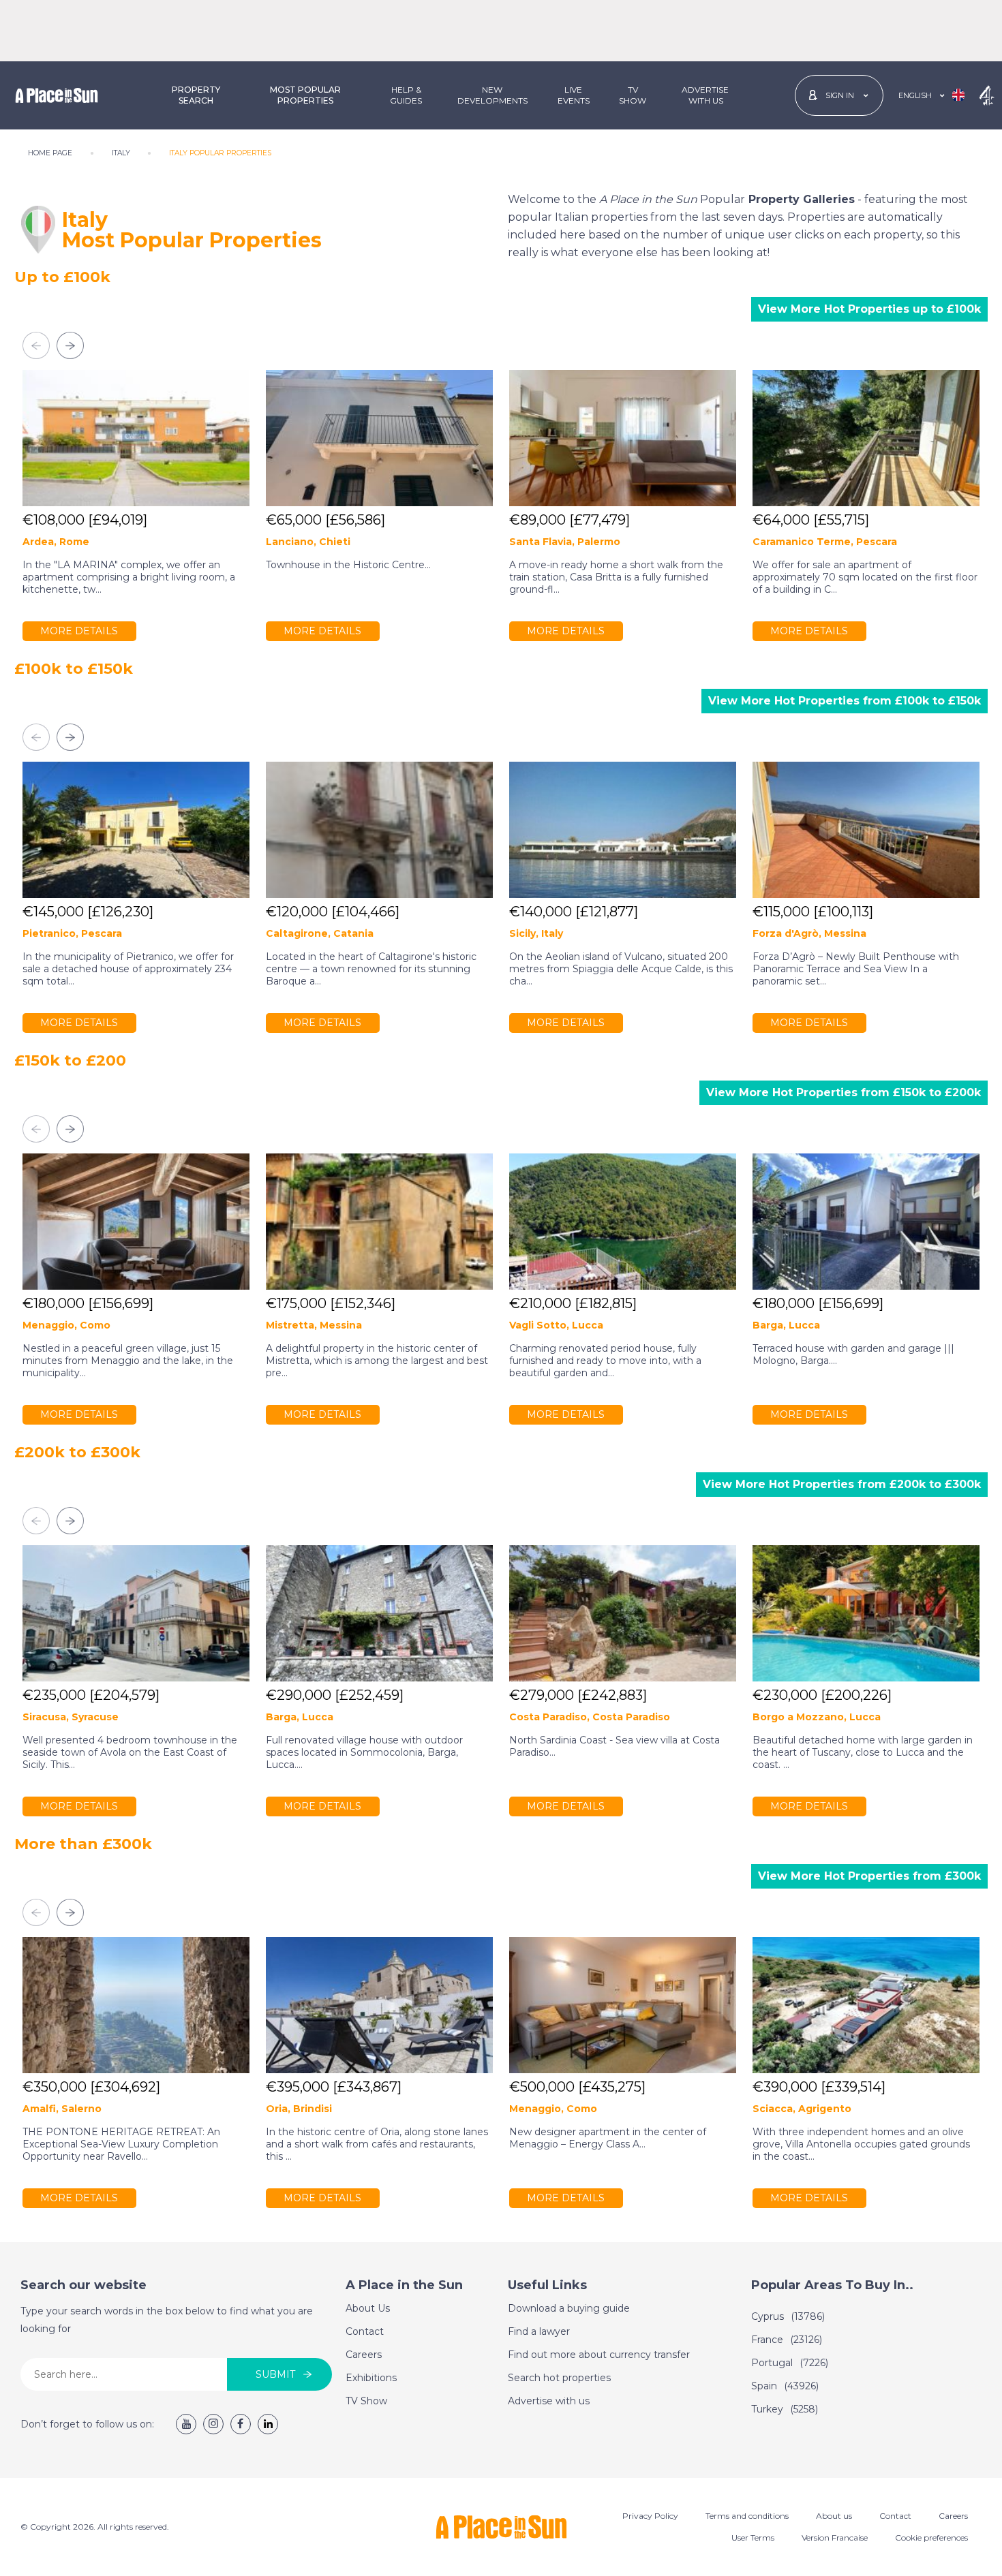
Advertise (705, 95)
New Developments (492, 95)
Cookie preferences (931, 2538)
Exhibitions (371, 2378)
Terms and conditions (747, 2516)
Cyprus (788, 2316)
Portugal (790, 2363)
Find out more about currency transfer (599, 2355)
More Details (79, 631)
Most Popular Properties (305, 95)
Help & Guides (406, 95)
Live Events (574, 95)
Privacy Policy (650, 2516)
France (787, 2340)
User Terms (753, 2538)
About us (834, 2516)
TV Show (633, 95)
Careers (364, 2355)
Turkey (785, 2409)
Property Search (196, 95)
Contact (365, 2331)
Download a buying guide (569, 2308)
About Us (368, 2308)
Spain (785, 2386)
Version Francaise (835, 2538)
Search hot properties (559, 2378)
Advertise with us (549, 2401)
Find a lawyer (539, 2331)
